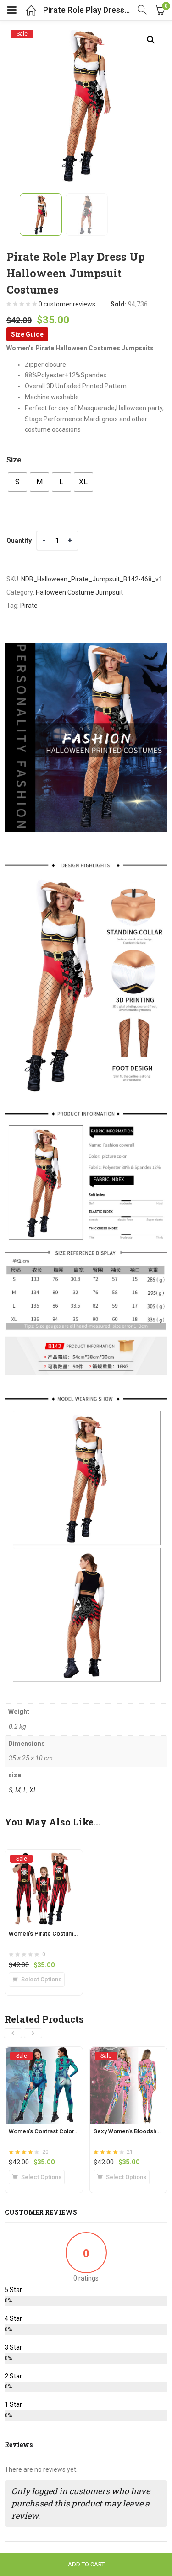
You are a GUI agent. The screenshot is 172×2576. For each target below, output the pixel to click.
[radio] (17, 482)
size (14, 460)
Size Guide (27, 334)
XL (33, 1790)
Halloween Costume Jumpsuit (79, 592)
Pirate (29, 606)
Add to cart (86, 2564)
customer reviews (67, 304)
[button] (151, 40)
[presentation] (13, 2033)
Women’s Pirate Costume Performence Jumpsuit (75, 1934)
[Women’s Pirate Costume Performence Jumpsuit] (44, 1858)
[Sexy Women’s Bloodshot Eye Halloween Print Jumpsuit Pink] (129, 2055)
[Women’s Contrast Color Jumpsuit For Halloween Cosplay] (44, 2055)
